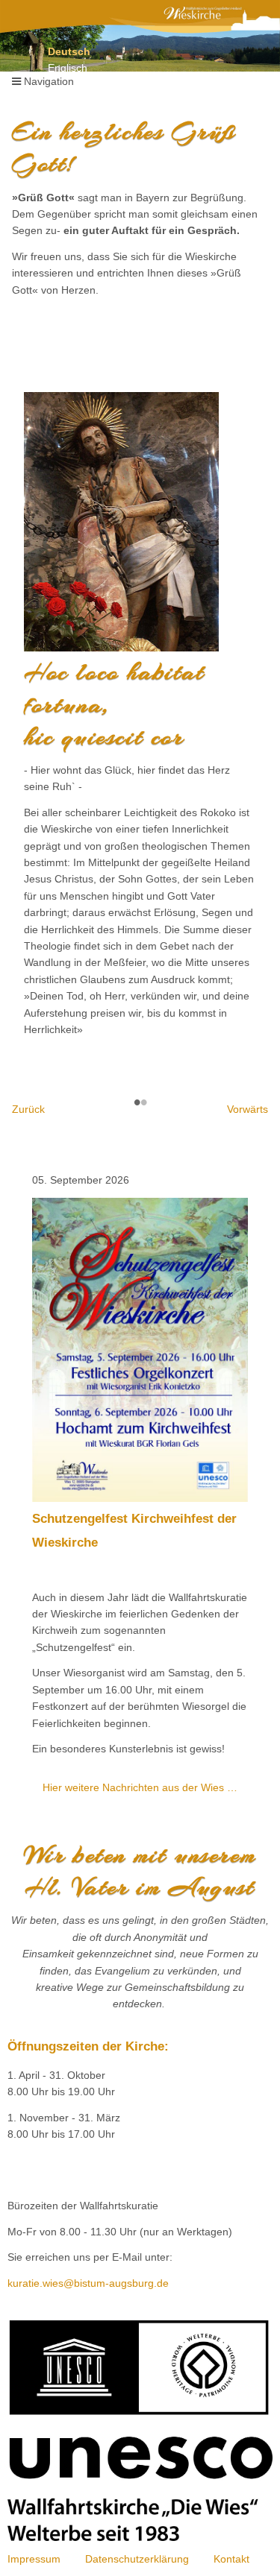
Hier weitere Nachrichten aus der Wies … (140, 1787)
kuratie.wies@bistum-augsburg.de (88, 2283)
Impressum (34, 2559)
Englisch (68, 68)
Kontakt (231, 2559)
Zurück (28, 1109)
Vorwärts (248, 1109)
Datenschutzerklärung (137, 2559)
